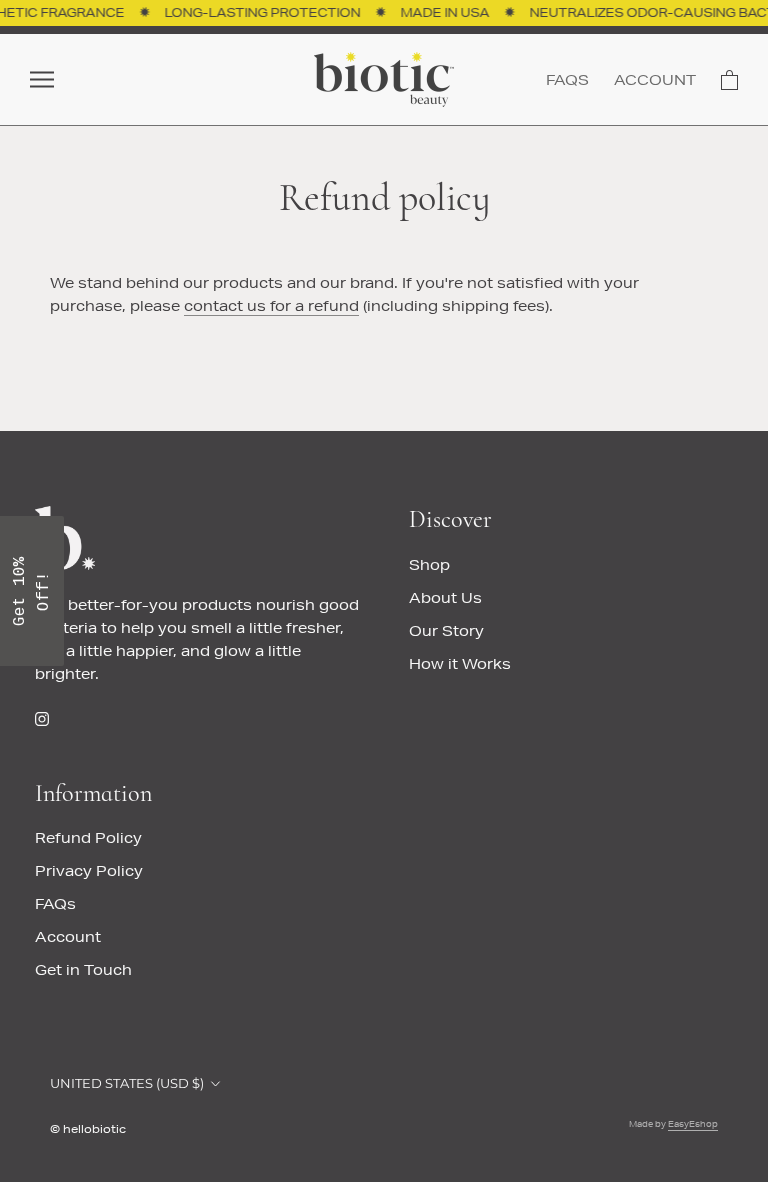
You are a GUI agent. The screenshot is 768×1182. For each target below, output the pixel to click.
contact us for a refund (271, 306)
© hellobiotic (88, 1128)
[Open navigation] (42, 79)
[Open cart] (729, 80)
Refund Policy (88, 838)
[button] (32, 591)
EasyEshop (693, 1123)
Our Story (446, 631)
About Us (445, 598)
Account (655, 80)
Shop (429, 565)
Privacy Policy (89, 871)
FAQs (567, 80)
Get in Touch (83, 970)
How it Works (460, 664)
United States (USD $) (127, 1083)
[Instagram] (42, 717)
